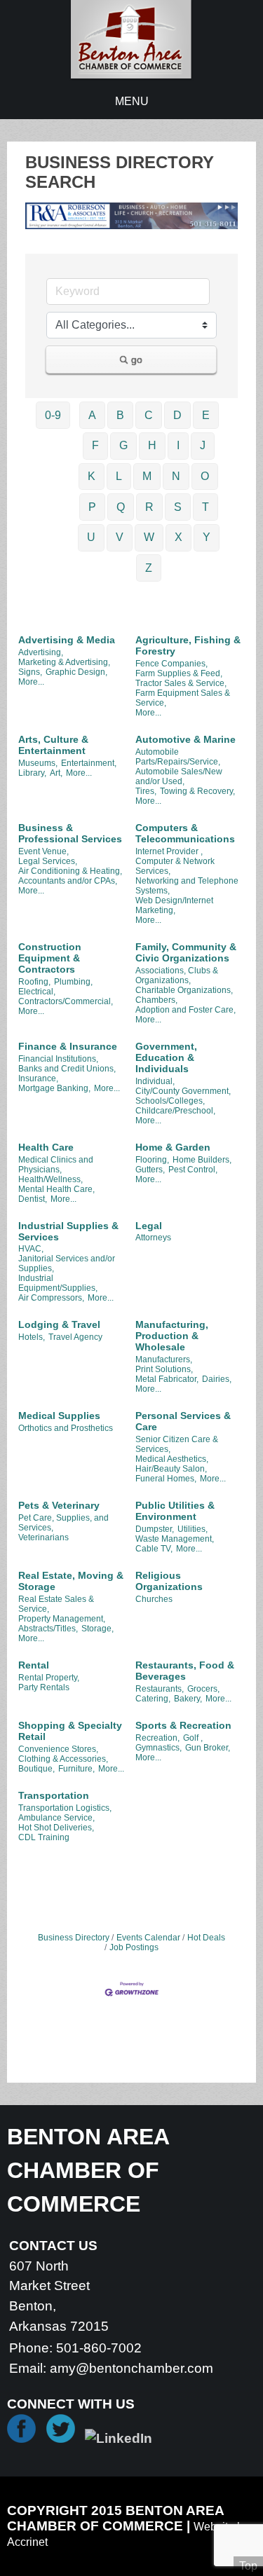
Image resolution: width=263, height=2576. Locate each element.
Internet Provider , (169, 851)
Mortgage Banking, (54, 1088)
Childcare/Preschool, (175, 1111)
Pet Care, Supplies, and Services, (63, 1523)
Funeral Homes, (166, 1479)
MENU (132, 101)
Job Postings (134, 1947)
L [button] (119, 476)
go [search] (137, 359)
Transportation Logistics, (65, 1808)
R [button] (149, 507)
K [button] (92, 476)
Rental (34, 1665)
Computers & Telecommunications (185, 833)
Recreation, (157, 1738)
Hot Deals (206, 1938)
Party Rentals (44, 1687)
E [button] (206, 415)
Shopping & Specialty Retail (70, 1731)
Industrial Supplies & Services (68, 1231)
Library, (32, 773)
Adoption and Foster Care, (186, 1010)
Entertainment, (89, 763)
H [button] (152, 445)
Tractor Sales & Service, (181, 683)
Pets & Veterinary (59, 1505)
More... (31, 682)
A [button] (92, 415)
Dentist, (33, 1199)
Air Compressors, (51, 1298)
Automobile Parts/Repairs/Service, (178, 757)
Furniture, (76, 1769)
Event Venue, (43, 851)
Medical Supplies (59, 1416)
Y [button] (207, 537)
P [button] (92, 507)
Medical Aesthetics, (172, 1459)
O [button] (205, 476)
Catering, (153, 1699)
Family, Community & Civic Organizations (186, 952)
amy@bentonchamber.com (131, 2368)
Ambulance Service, (56, 1818)
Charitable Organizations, (184, 990)
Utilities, (193, 1529)
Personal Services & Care (183, 1421)
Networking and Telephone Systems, (187, 886)
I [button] (178, 445)
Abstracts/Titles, (48, 1629)
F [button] (95, 445)
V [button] (120, 537)
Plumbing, (73, 982)
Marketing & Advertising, (64, 662)
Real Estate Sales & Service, (56, 1604)
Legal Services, (48, 861)
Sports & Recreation (183, 1725)
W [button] (149, 537)
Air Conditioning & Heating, (70, 871)
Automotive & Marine (186, 739)
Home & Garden (173, 1147)
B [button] (120, 415)
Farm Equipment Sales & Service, (183, 698)
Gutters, (150, 1170)
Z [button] (149, 568)
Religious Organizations (169, 1581)
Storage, (97, 1629)
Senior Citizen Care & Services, (177, 1444)
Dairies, (217, 1379)
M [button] (147, 476)
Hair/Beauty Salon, (171, 1469)
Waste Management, (175, 1539)
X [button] (178, 537)
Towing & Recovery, (197, 791)
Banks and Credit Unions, (67, 1069)
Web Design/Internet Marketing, (174, 905)
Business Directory (74, 1938)
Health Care (46, 1147)
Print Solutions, (164, 1369)
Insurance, (38, 1078)
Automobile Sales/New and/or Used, (179, 776)
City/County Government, (183, 1091)
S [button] (178, 507)
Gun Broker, (208, 1748)
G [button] (123, 445)
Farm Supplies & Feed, (179, 673)
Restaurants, (160, 1689)
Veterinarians (43, 1537)
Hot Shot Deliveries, (56, 1828)
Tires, (146, 791)
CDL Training (44, 1837)
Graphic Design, (76, 672)
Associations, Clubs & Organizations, (177, 975)
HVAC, (31, 1249)
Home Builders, (202, 1160)
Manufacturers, (164, 1359)
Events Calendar (148, 1938)
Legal (149, 1226)
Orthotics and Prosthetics (66, 1428)
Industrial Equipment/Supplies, (58, 1283)
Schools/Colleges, (170, 1101)
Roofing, (34, 982)
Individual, (155, 1081)
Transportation (54, 1795)
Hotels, (32, 1337)
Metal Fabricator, (167, 1379)
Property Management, (62, 1619)
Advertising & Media (67, 640)
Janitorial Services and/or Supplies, (67, 1263)
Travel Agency (75, 1337)
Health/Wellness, (50, 1179)
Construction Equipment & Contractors (50, 958)
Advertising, (41, 652)
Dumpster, (155, 1529)
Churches (154, 1599)
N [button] (176, 476)
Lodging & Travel (59, 1324)
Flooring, (152, 1160)
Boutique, (36, 1769)
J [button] (203, 445)
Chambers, (156, 1000)
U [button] (91, 537)
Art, (56, 773)
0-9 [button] (53, 415)
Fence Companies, (171, 664)
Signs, (30, 672)
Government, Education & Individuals (166, 1057)
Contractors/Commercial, (66, 1001)
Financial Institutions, (58, 1059)
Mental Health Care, (56, 1189)
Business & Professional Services (70, 833)
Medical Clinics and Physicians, (56, 1165)
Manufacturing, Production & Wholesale (172, 1336)
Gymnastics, (159, 1748)
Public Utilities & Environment (175, 1511)
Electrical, (37, 992)
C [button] (149, 415)
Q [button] (121, 507)
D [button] (177, 415)
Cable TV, (154, 1549)
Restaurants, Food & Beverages (185, 1671)
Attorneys (153, 1238)
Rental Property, (49, 1678)
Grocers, (203, 1689)
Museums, (38, 763)
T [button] (205, 507)
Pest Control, (193, 1170)
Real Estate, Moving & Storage (71, 1581)
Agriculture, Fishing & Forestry (188, 645)
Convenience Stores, (58, 1749)
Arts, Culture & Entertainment (53, 745)
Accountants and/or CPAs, (68, 881)
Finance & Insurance (68, 1046)
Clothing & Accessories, (63, 1759)
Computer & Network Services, (175, 866)
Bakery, (188, 1699)
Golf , (193, 1738)
